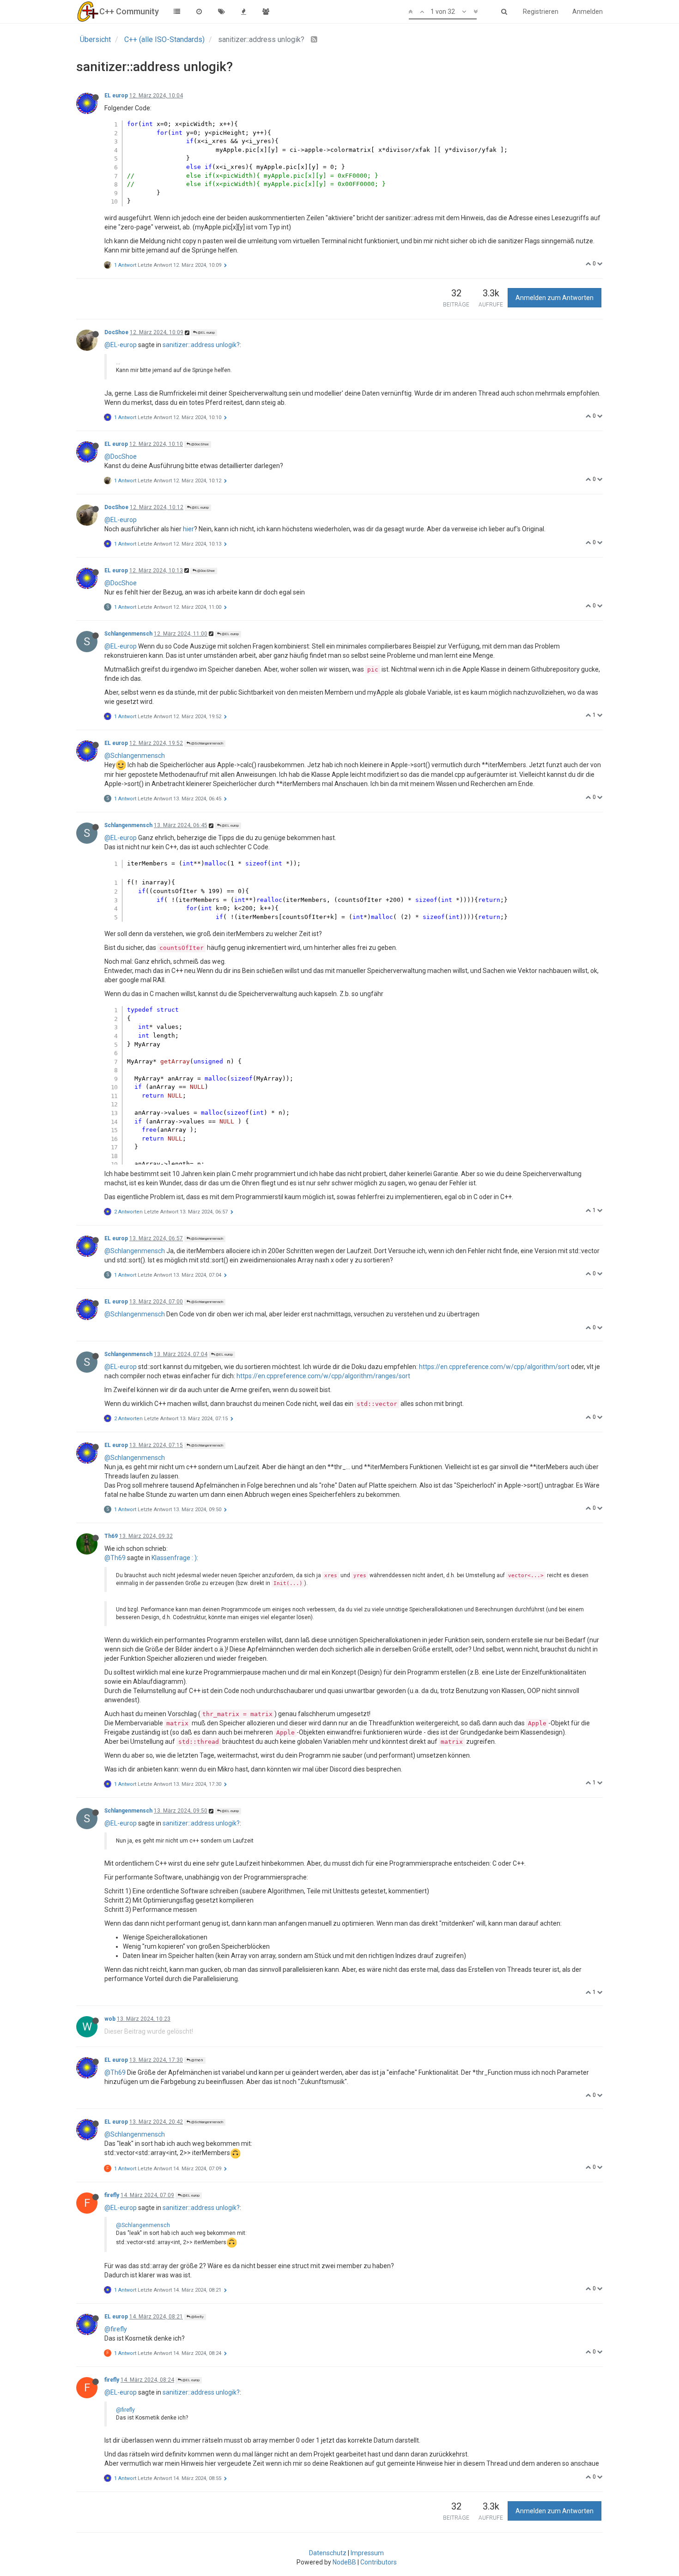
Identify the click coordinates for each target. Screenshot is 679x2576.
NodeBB (344, 2562)
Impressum (367, 2553)
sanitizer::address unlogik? (201, 345)
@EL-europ (121, 345)
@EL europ (206, 333)
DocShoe (116, 332)
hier (188, 529)
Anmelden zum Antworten (555, 298)
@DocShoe (200, 444)
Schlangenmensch (128, 634)
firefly (112, 2195)
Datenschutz (328, 2553)
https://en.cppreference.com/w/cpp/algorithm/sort (494, 1367)
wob (110, 2019)
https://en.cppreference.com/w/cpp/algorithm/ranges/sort (323, 1376)
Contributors (379, 2562)
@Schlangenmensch (207, 743)
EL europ (116, 96)
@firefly (197, 2317)
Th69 (111, 1536)
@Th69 (115, 1558)
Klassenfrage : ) (174, 1558)
